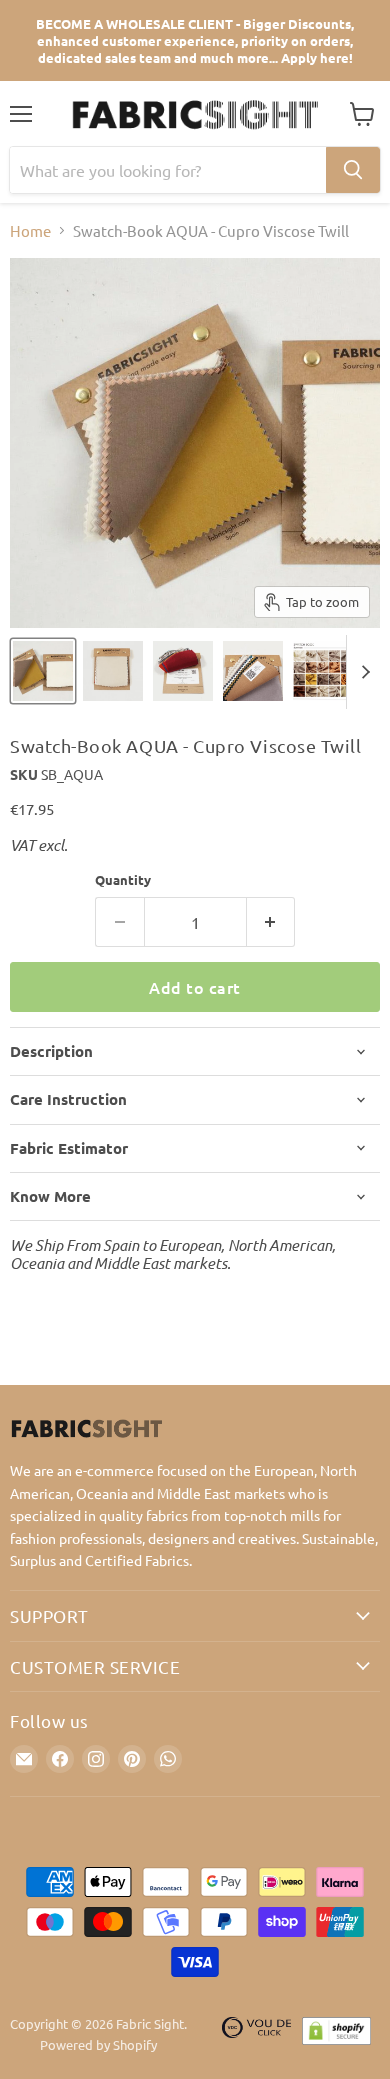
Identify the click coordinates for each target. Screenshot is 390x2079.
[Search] (353, 170)
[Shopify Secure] (337, 2035)
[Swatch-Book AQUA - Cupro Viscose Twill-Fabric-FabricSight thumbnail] (43, 671)
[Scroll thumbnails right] (362, 672)
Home (30, 230)
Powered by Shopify (98, 2044)
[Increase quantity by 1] (271, 922)
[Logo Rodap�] (257, 2035)
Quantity (123, 879)
